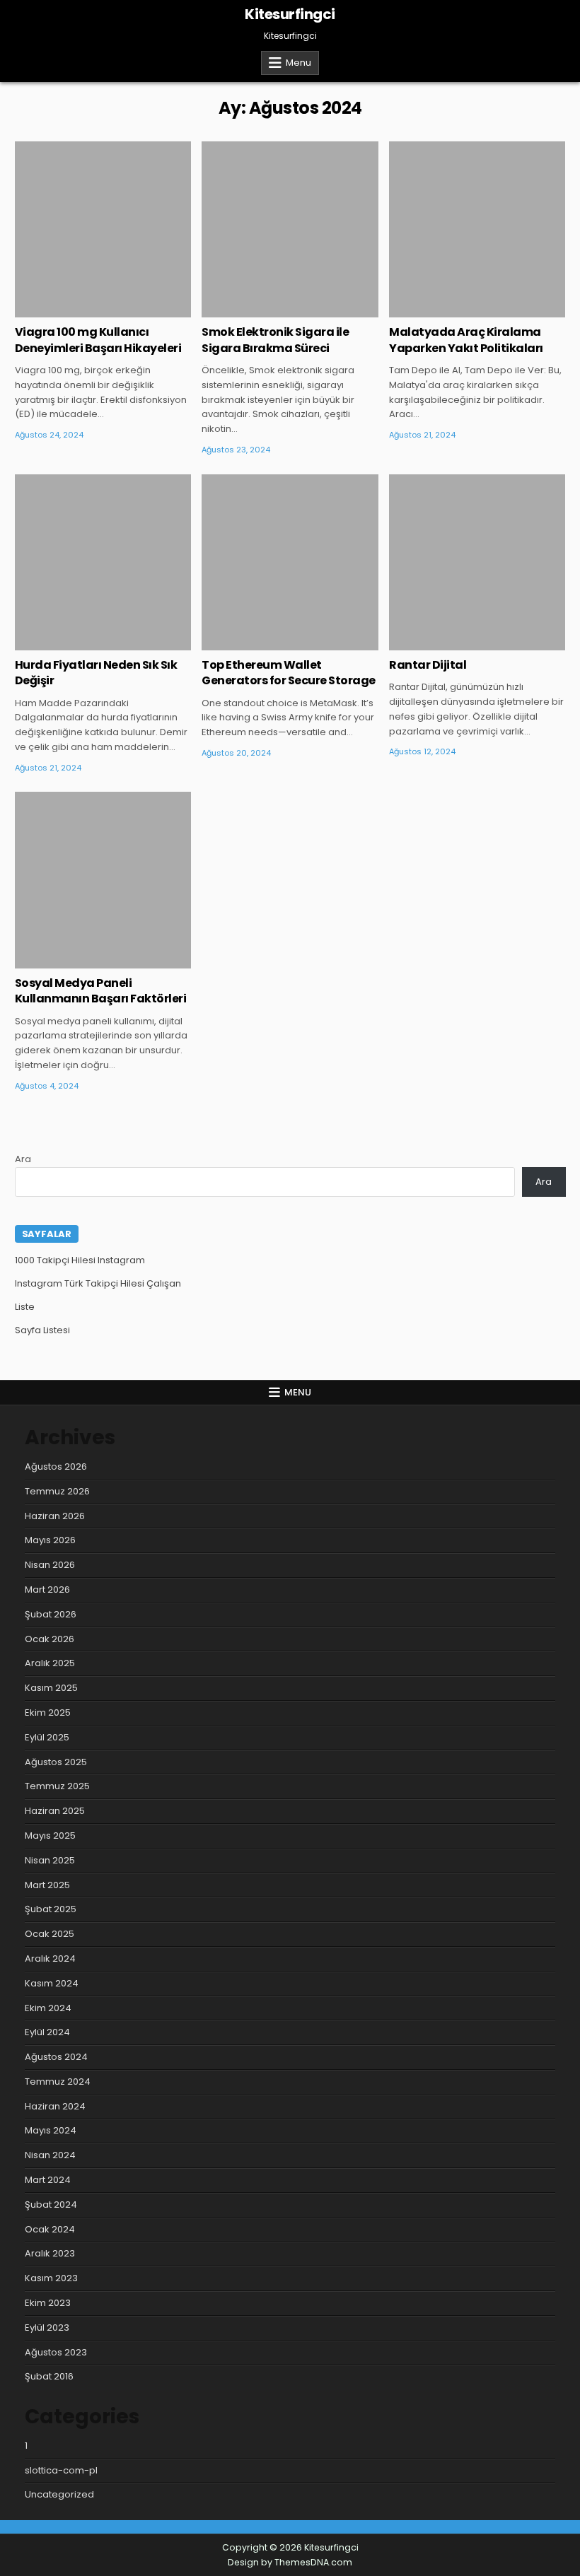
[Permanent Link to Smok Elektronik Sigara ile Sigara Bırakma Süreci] (290, 229)
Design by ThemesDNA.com (290, 2562)
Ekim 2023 (48, 2303)
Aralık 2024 (50, 1959)
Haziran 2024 (55, 2106)
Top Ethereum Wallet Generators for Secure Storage (289, 673)
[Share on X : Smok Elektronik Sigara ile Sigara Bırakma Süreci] (269, 310)
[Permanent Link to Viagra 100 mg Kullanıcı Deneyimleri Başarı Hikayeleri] (103, 229)
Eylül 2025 (47, 1737)
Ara (23, 1159)
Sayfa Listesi (42, 1330)
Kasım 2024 (52, 1983)
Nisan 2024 (50, 2155)
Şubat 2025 (51, 1909)
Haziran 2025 (55, 1811)
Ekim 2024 (48, 2008)
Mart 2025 (47, 1885)
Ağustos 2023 (56, 2352)
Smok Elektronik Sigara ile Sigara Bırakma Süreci (275, 340)
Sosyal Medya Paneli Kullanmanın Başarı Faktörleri (101, 991)
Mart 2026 (47, 1589)
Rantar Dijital (428, 665)
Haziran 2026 (55, 1516)
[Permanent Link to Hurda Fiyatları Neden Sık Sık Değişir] (103, 562)
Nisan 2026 (50, 1565)
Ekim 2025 (48, 1713)
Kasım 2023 (51, 2278)
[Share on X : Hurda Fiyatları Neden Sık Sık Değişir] (82, 643)
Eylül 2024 (47, 2032)
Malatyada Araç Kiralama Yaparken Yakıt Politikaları (466, 340)
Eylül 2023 (47, 2328)
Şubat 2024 (51, 2205)
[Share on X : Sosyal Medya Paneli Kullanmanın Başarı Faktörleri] (82, 961)
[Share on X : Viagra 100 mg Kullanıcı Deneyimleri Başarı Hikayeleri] (82, 310)
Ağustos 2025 (56, 1762)
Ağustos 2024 (56, 2057)
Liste (25, 1307)
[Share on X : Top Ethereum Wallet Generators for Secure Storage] (269, 643)
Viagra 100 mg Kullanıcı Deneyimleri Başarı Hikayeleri (98, 340)
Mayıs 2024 (51, 2130)
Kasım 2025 (51, 1688)
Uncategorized (103, 187)
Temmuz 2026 (57, 1491)
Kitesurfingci (290, 14)
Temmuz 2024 (58, 2082)
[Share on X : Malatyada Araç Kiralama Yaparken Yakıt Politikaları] (456, 310)
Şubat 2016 (49, 2376)
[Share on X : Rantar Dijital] (456, 643)
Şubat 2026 (51, 1614)
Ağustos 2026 (56, 1466)
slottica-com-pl (61, 2470)
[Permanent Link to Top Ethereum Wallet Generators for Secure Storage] (290, 562)
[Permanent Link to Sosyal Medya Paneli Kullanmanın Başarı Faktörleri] (103, 880)
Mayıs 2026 (50, 1540)
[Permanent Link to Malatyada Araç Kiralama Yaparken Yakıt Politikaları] (477, 229)
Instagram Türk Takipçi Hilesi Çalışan (98, 1283)
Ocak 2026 (50, 1639)
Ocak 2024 (50, 2229)
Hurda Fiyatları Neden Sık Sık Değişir (96, 673)
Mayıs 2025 (50, 1836)
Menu (298, 63)
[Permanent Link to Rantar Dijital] (477, 562)
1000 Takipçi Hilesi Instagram (80, 1260)
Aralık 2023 (50, 2253)
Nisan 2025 (50, 1860)
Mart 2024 (48, 2180)
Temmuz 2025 (57, 1786)
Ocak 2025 (50, 1934)
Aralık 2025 (50, 1663)
